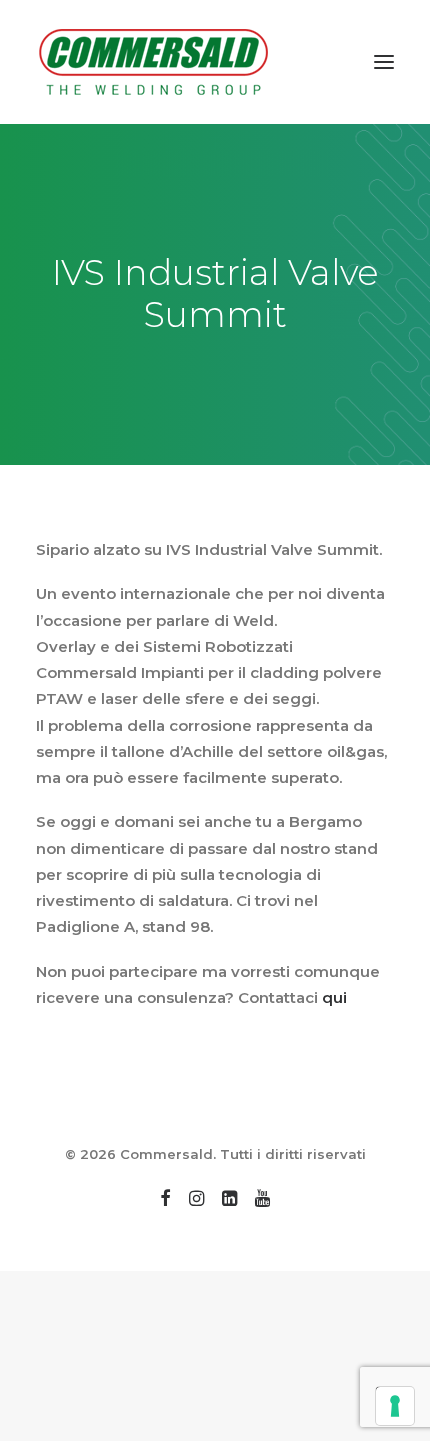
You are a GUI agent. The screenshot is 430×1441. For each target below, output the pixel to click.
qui (336, 997)
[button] (384, 62)
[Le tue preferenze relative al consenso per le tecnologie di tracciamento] (395, 1406)
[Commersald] (154, 62)
